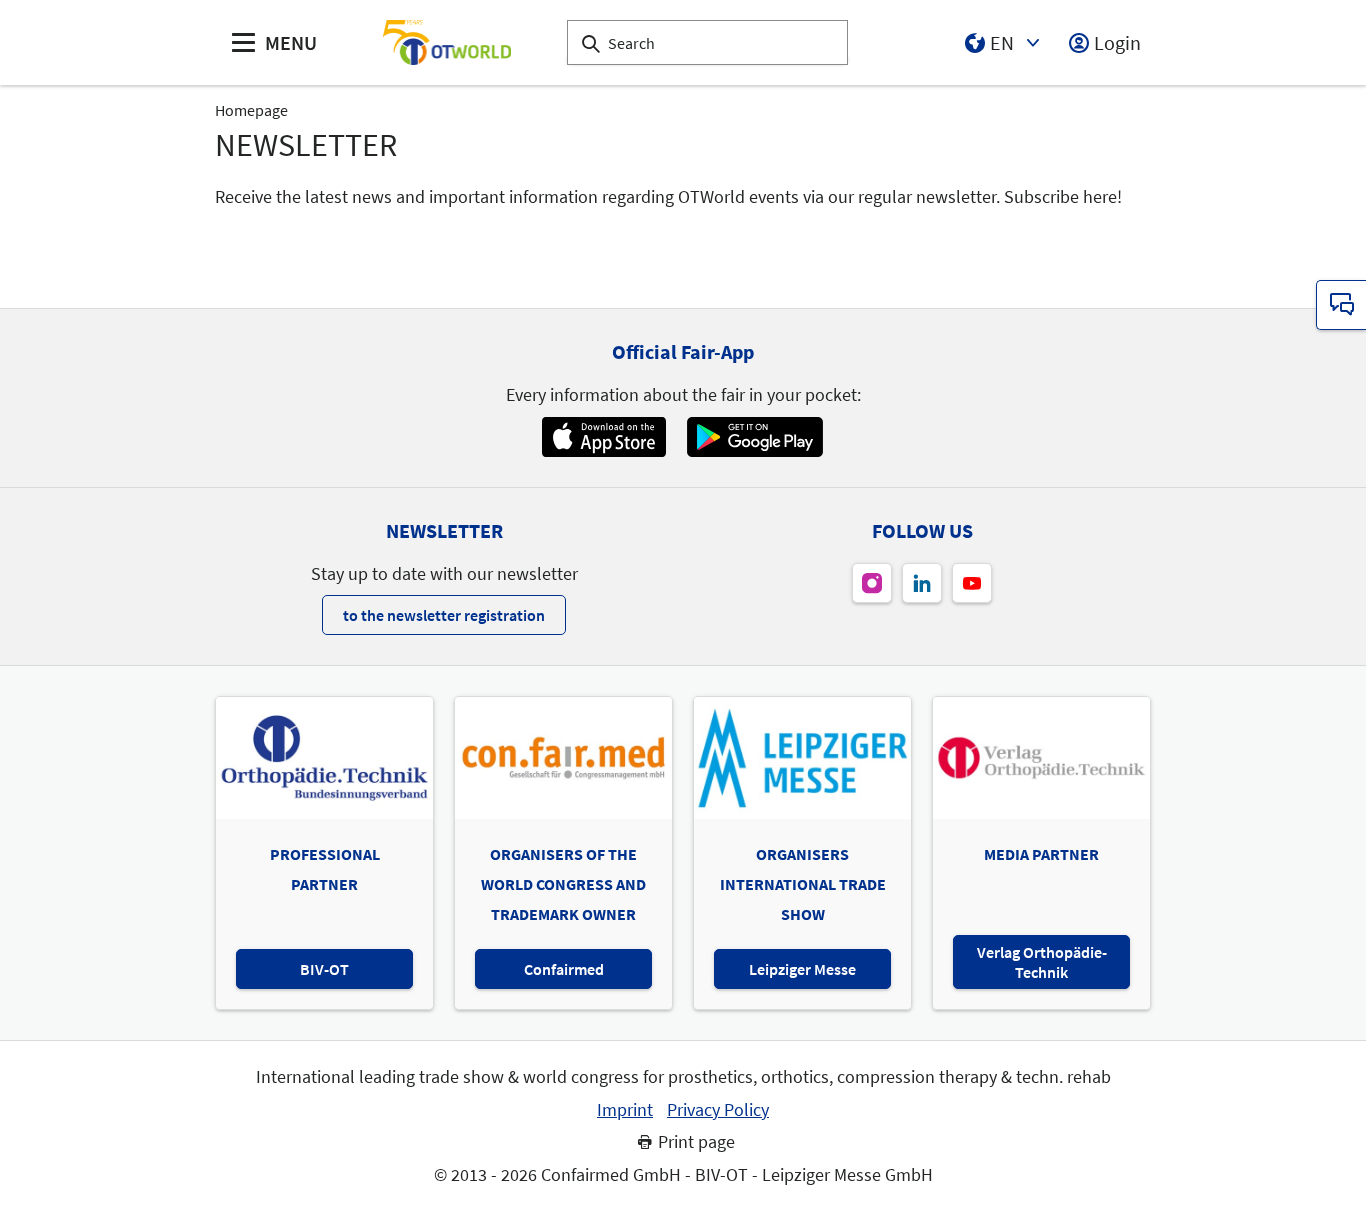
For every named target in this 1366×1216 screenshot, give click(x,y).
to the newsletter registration (444, 615)
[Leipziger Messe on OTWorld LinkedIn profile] (922, 583)
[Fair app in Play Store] (755, 437)
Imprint (625, 1110)
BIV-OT (324, 969)
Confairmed (564, 969)
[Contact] (1341, 305)
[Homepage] (447, 42)
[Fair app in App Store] (603, 437)
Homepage (251, 110)
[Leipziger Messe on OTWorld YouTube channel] (972, 583)
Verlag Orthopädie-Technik (1042, 962)
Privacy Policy (718, 1110)
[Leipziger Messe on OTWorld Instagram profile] (872, 583)
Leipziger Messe (802, 969)
